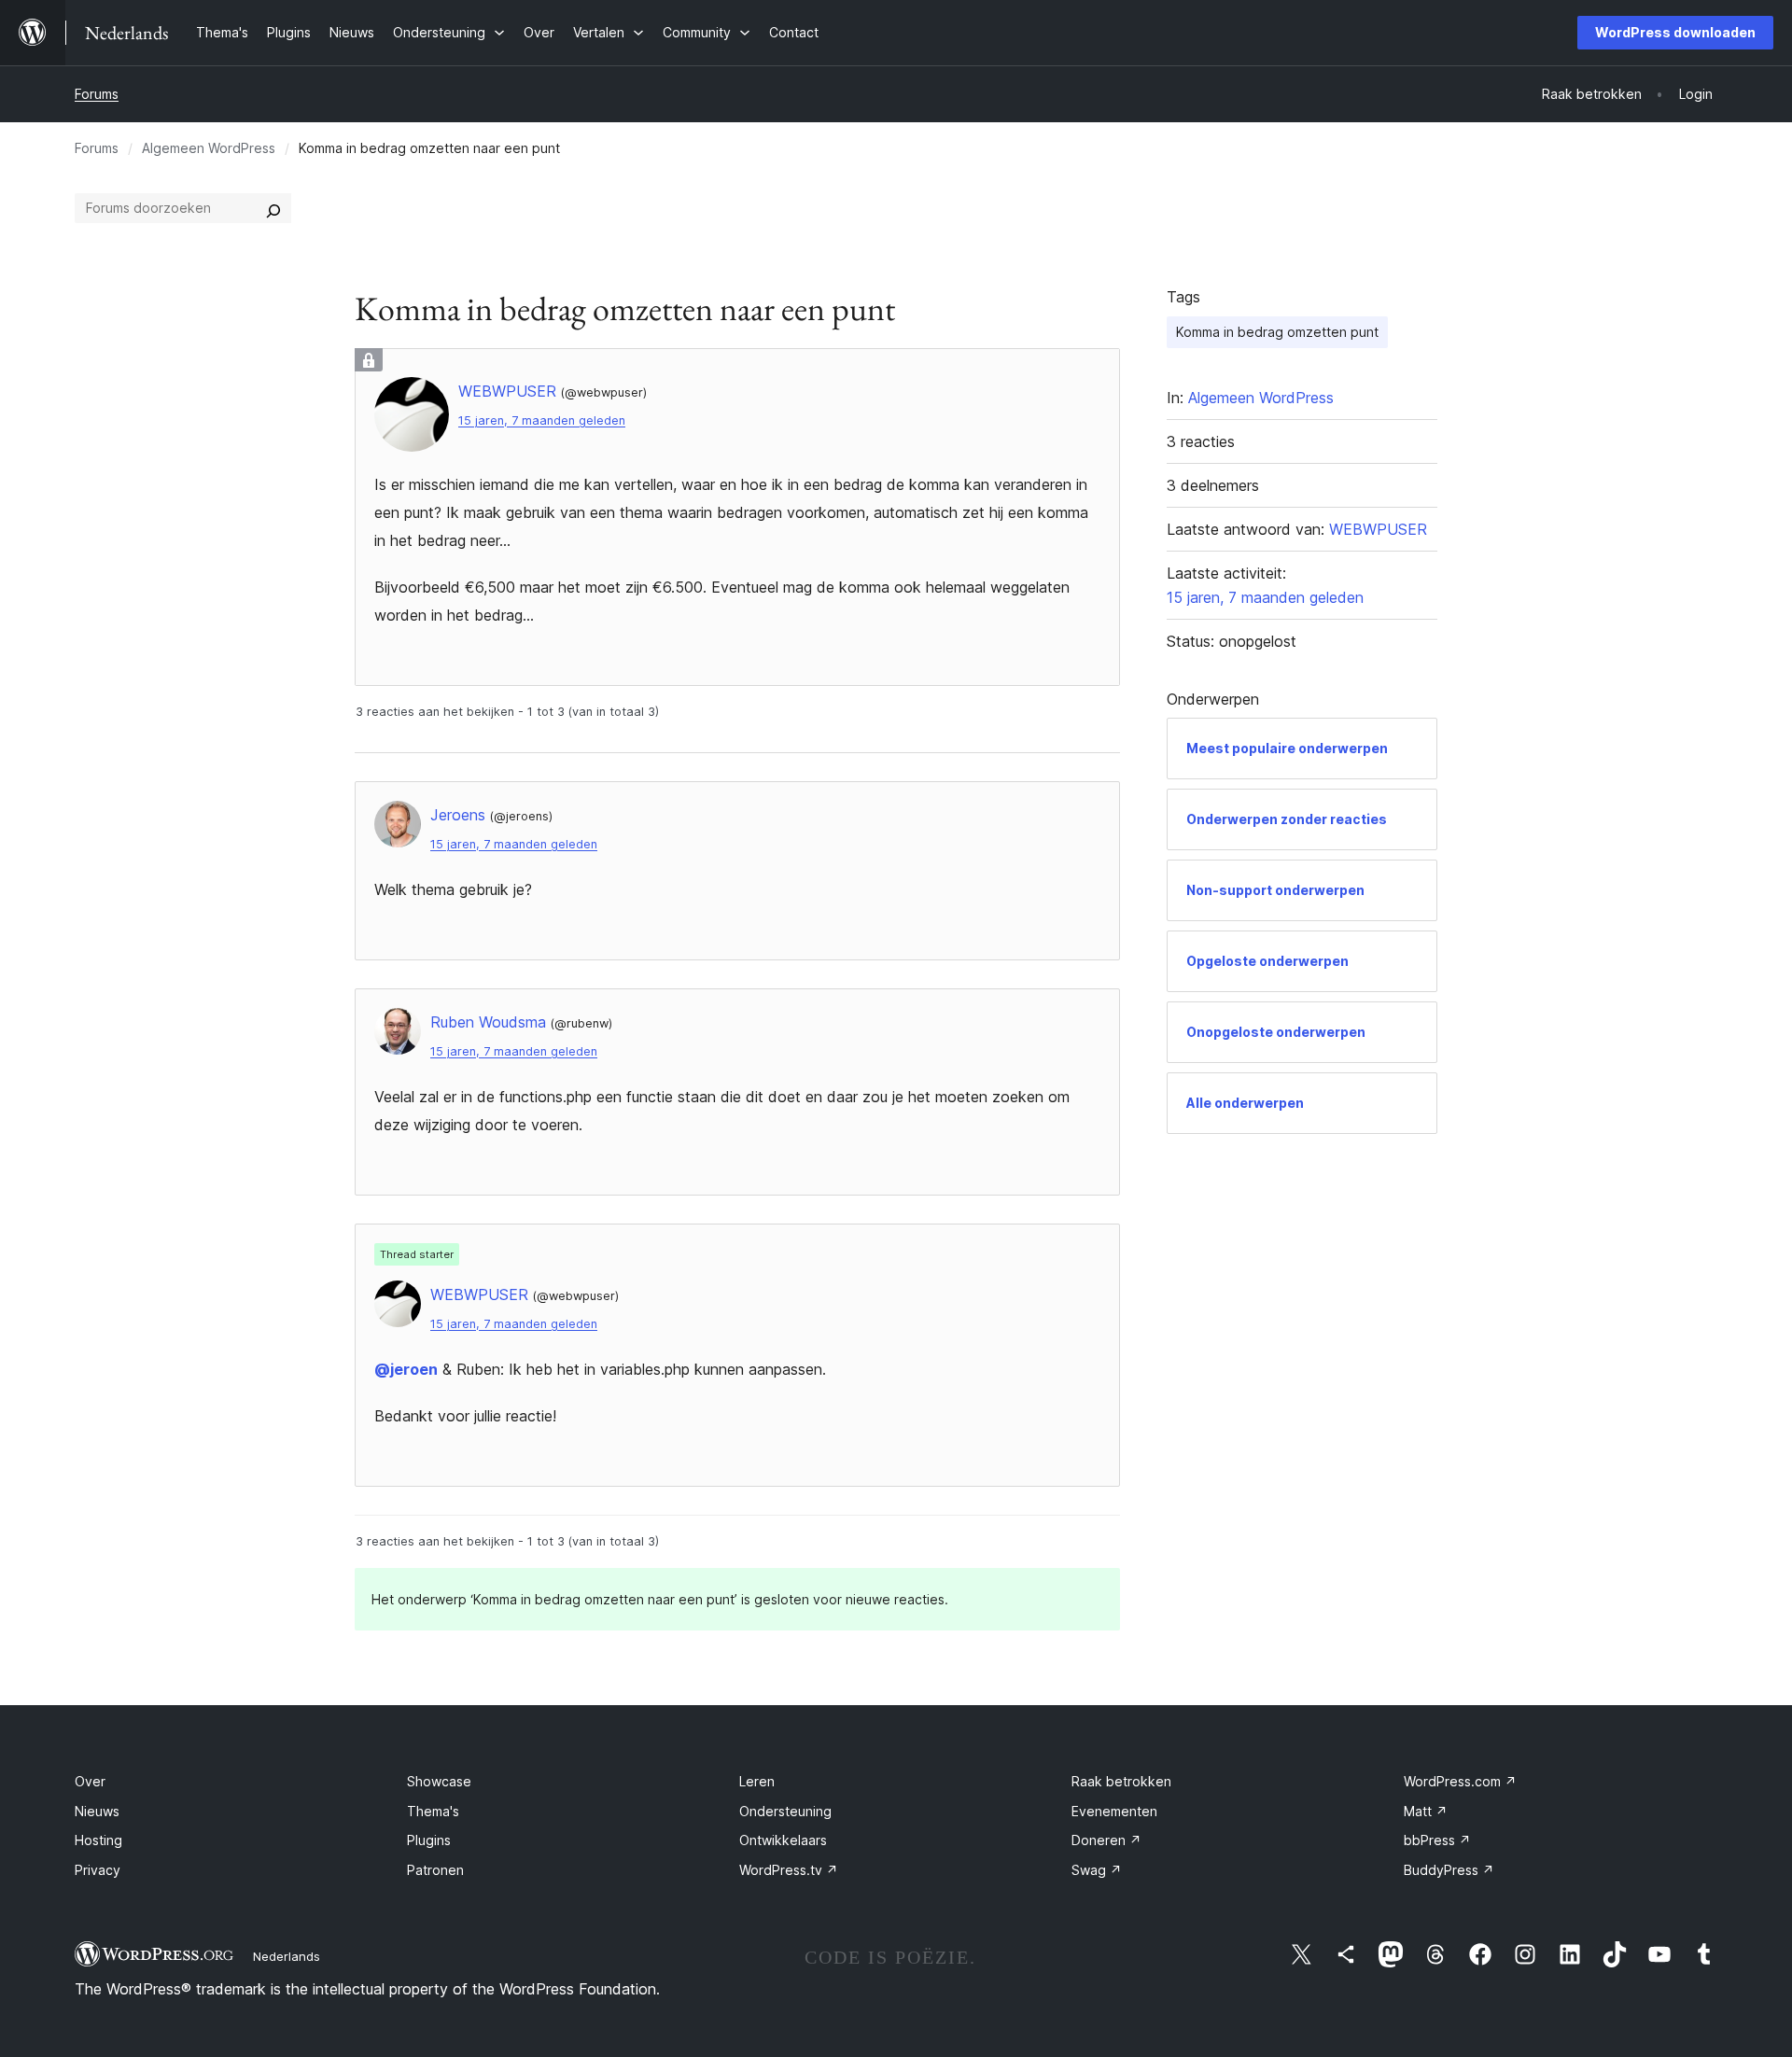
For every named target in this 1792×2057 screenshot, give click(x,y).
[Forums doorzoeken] (273, 208)
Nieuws (97, 1811)
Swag (1097, 1870)
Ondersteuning (785, 1811)
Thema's (433, 1811)
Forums (97, 94)
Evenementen (1114, 1811)
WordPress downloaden (1675, 32)
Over (90, 1781)
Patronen (435, 1870)
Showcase (439, 1781)
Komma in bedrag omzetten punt (1277, 332)
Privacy (98, 1870)
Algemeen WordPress (209, 148)
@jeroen (406, 1369)
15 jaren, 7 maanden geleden (542, 420)
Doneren (1106, 1840)
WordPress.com (1460, 1781)
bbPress (1437, 1840)
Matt (1426, 1811)
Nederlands (287, 1956)
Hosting (98, 1840)
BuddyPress (1449, 1870)
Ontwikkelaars (783, 1840)
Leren (757, 1781)
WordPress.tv (789, 1870)
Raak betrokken (1121, 1781)
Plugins (429, 1840)
